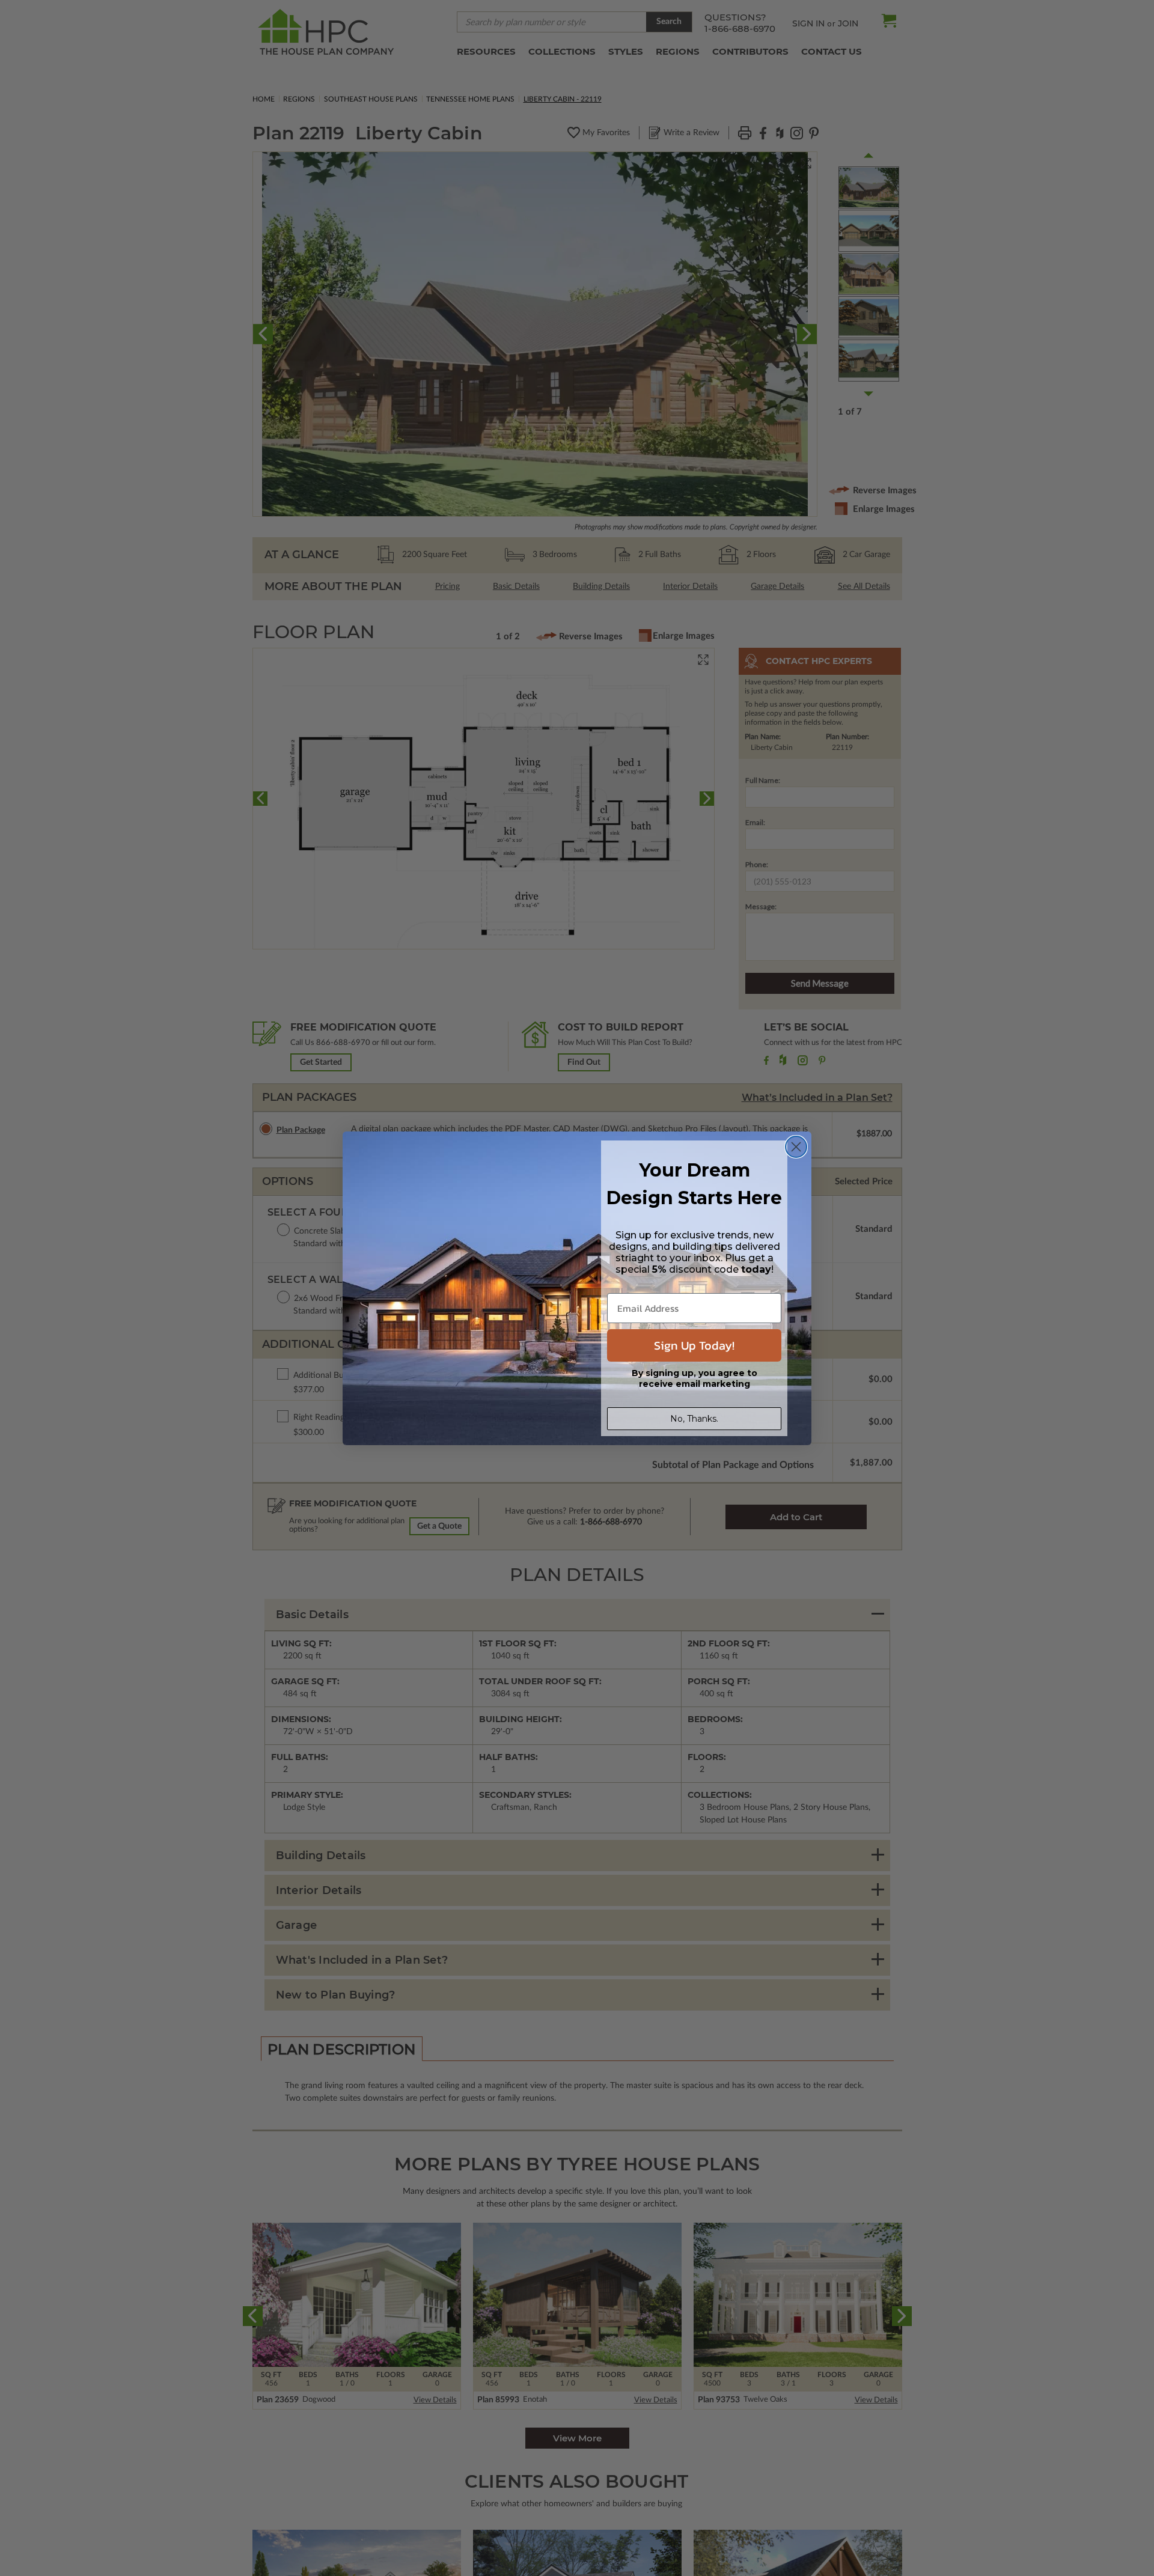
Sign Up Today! (694, 1345)
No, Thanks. (694, 1419)
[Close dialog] (796, 1147)
